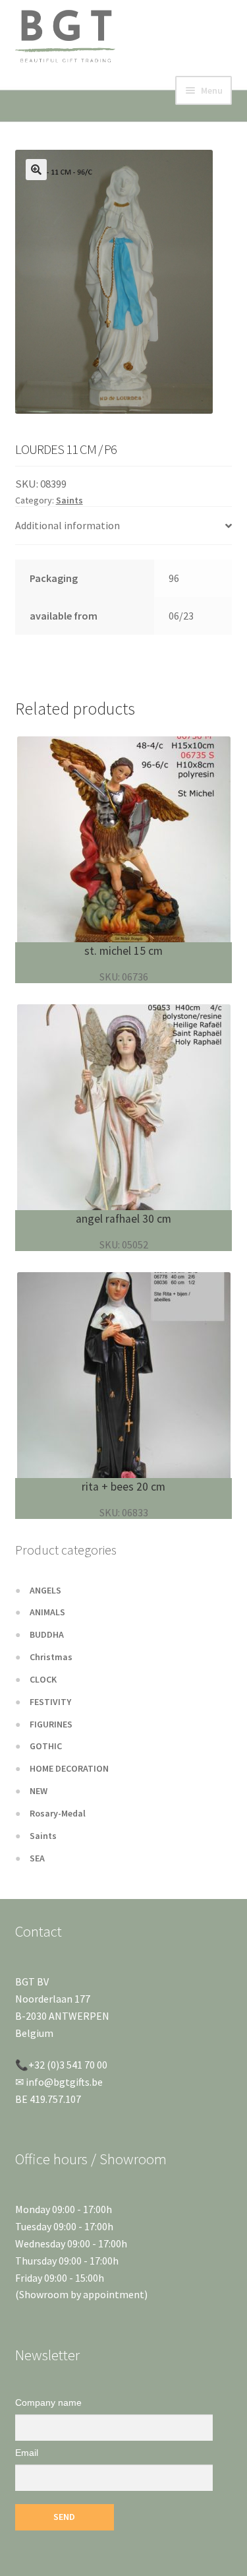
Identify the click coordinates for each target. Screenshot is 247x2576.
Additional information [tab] (68, 525)
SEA (37, 1858)
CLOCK (43, 1679)
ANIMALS (47, 1612)
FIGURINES (51, 1724)
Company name (48, 2402)
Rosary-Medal (58, 1813)
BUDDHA (47, 1634)
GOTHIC (46, 1746)
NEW (39, 1791)
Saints (69, 500)
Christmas (51, 1657)
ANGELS (45, 1590)
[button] (36, 170)
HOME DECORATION (69, 1768)
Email (27, 2453)
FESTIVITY (50, 1702)
